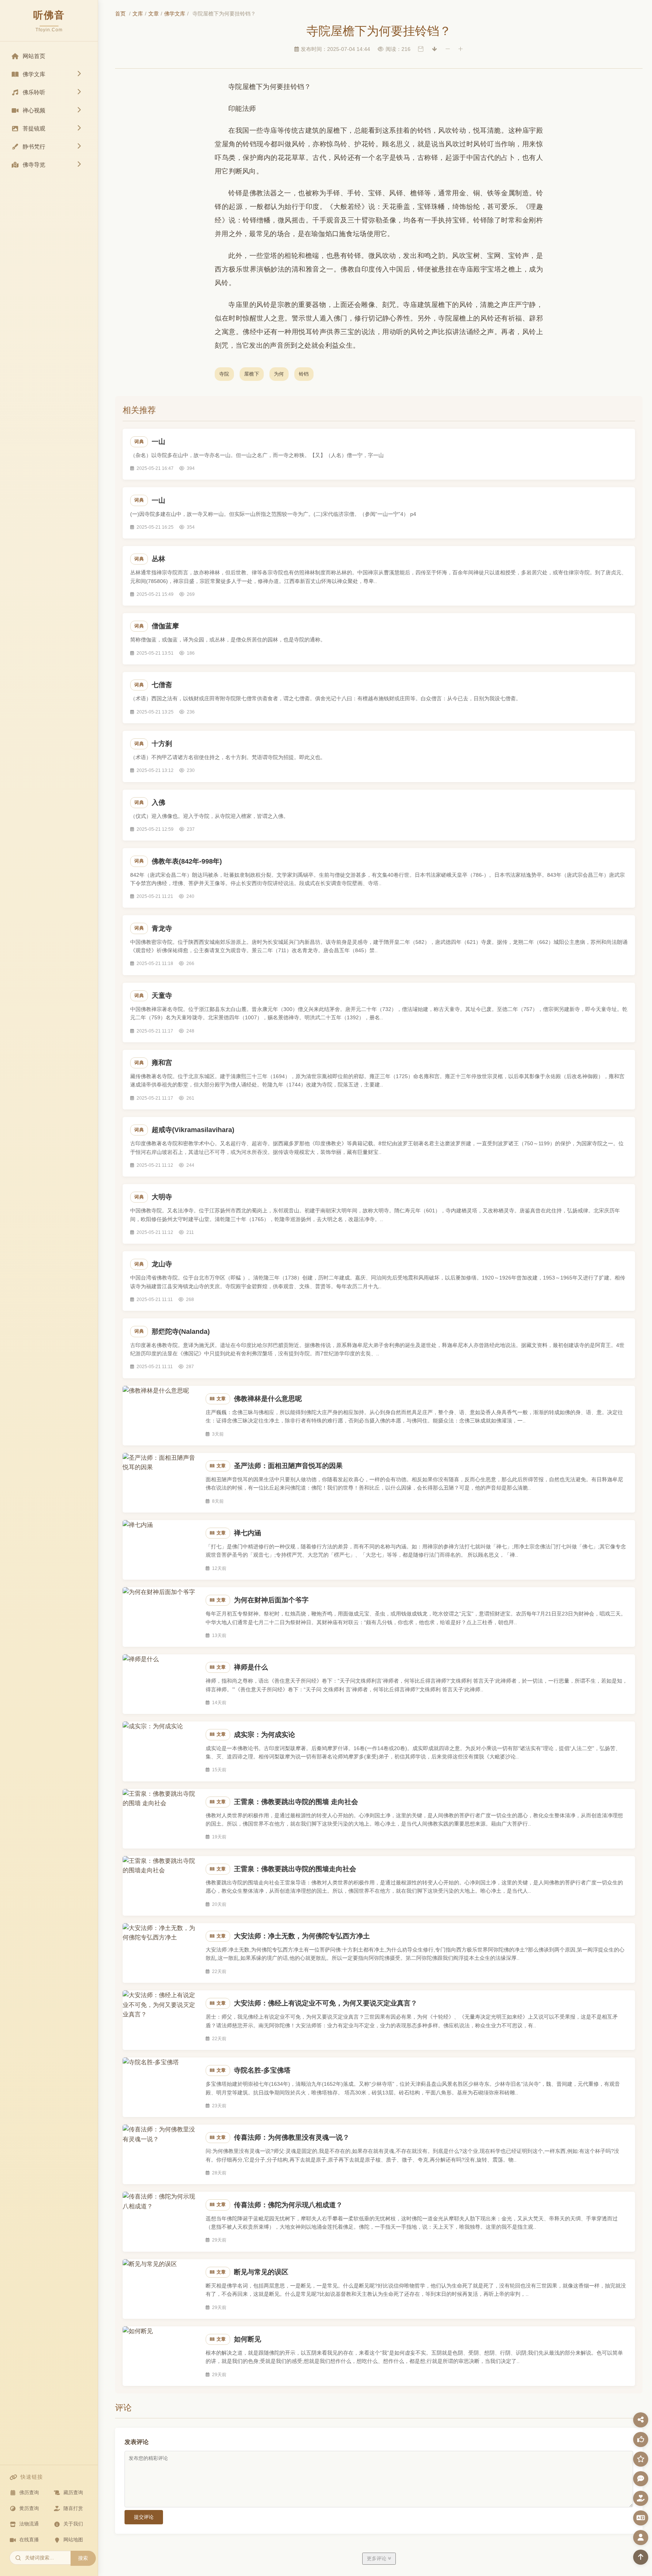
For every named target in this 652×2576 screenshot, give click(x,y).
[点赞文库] (641, 2439)
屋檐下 (252, 374)
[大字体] (461, 49)
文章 (154, 14)
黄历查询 (29, 2508)
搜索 (83, 2558)
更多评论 (377, 2558)
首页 (120, 14)
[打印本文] (421, 49)
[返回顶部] (641, 2557)
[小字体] (448, 49)
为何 (279, 374)
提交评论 (144, 2517)
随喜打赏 (73, 2508)
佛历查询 (29, 2492)
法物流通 (29, 2524)
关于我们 (73, 2524)
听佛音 (49, 15)
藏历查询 (73, 2492)
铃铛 (304, 374)
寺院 (224, 374)
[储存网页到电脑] (434, 49)
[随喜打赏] (641, 2498)
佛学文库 (175, 14)
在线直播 (29, 2540)
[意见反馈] (641, 2479)
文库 (138, 14)
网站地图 (73, 2540)
